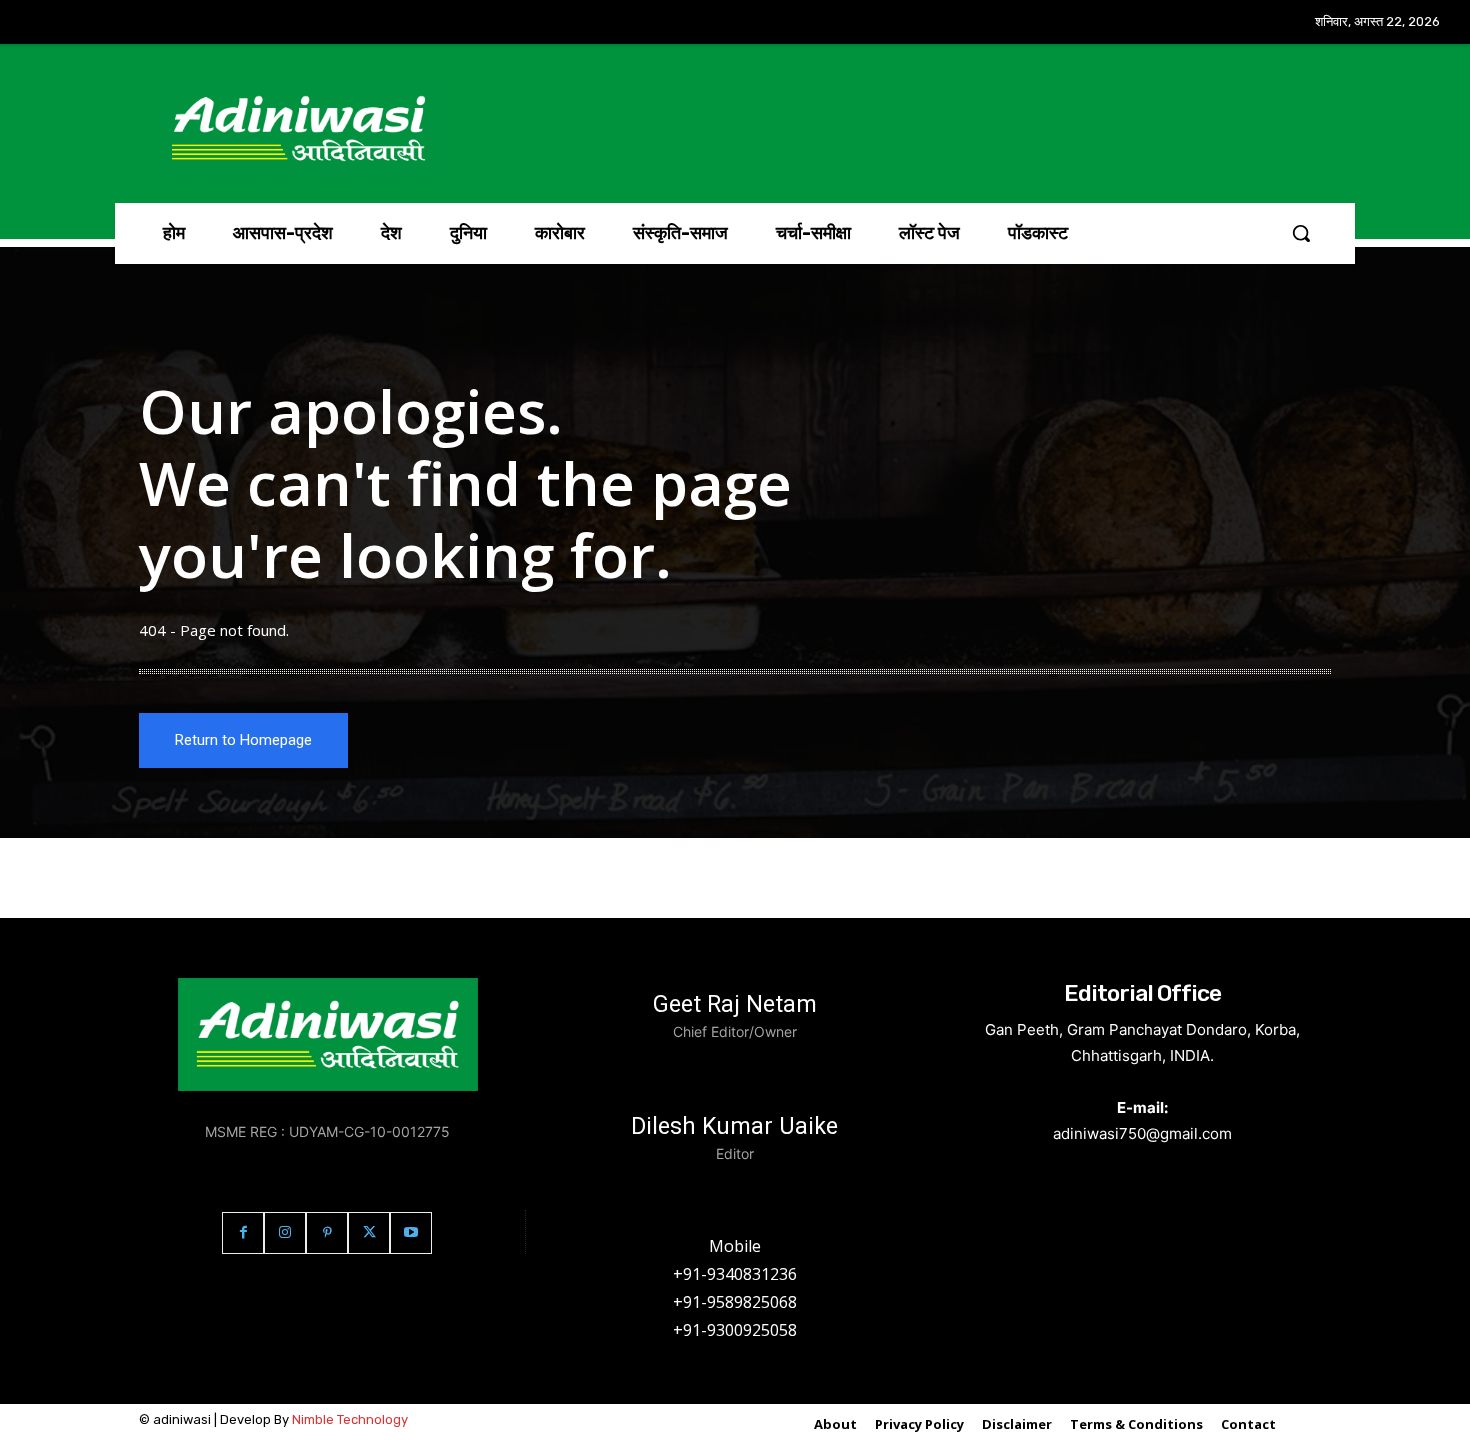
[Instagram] (285, 1233)
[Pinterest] (327, 1233)
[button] (1301, 233)
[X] (369, 1233)
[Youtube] (411, 1233)
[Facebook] (243, 1233)
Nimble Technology (350, 1419)
